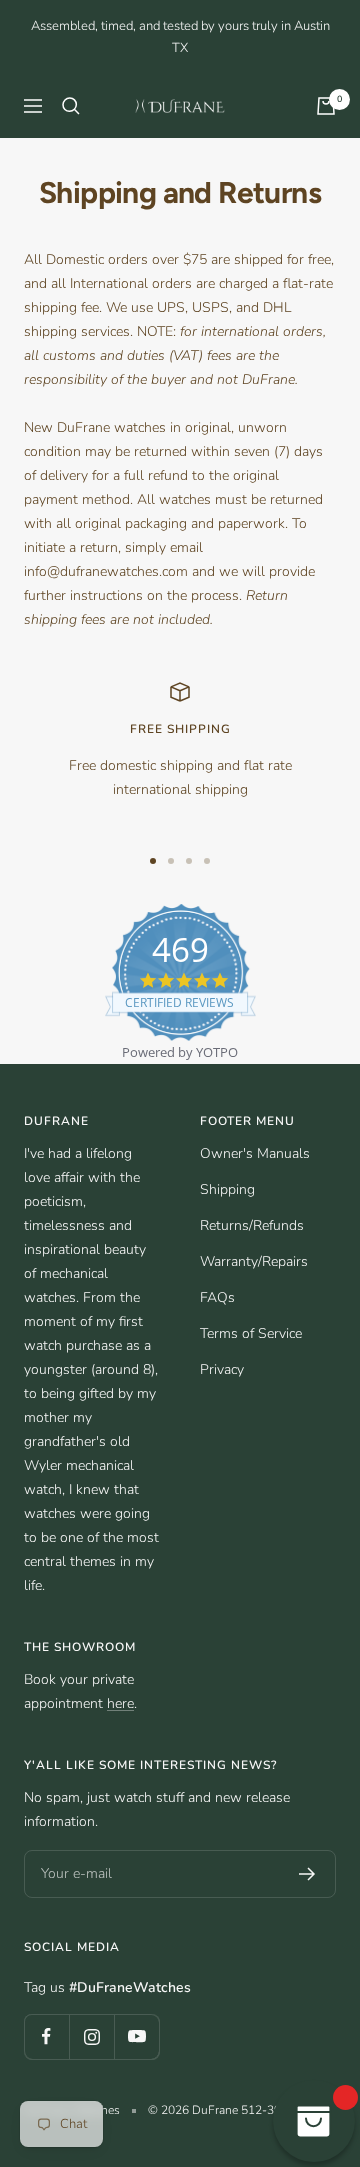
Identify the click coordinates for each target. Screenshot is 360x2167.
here (120, 1703)
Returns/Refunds (252, 1225)
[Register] (307, 1874)
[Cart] (326, 106)
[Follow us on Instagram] (91, 2036)
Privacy (222, 1369)
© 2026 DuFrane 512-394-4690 (234, 2110)
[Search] (71, 106)
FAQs (217, 1297)
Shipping (227, 1189)
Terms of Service (251, 1333)
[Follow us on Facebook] (46, 2036)
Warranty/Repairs (254, 1261)
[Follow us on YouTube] (136, 2036)
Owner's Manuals (255, 1153)
